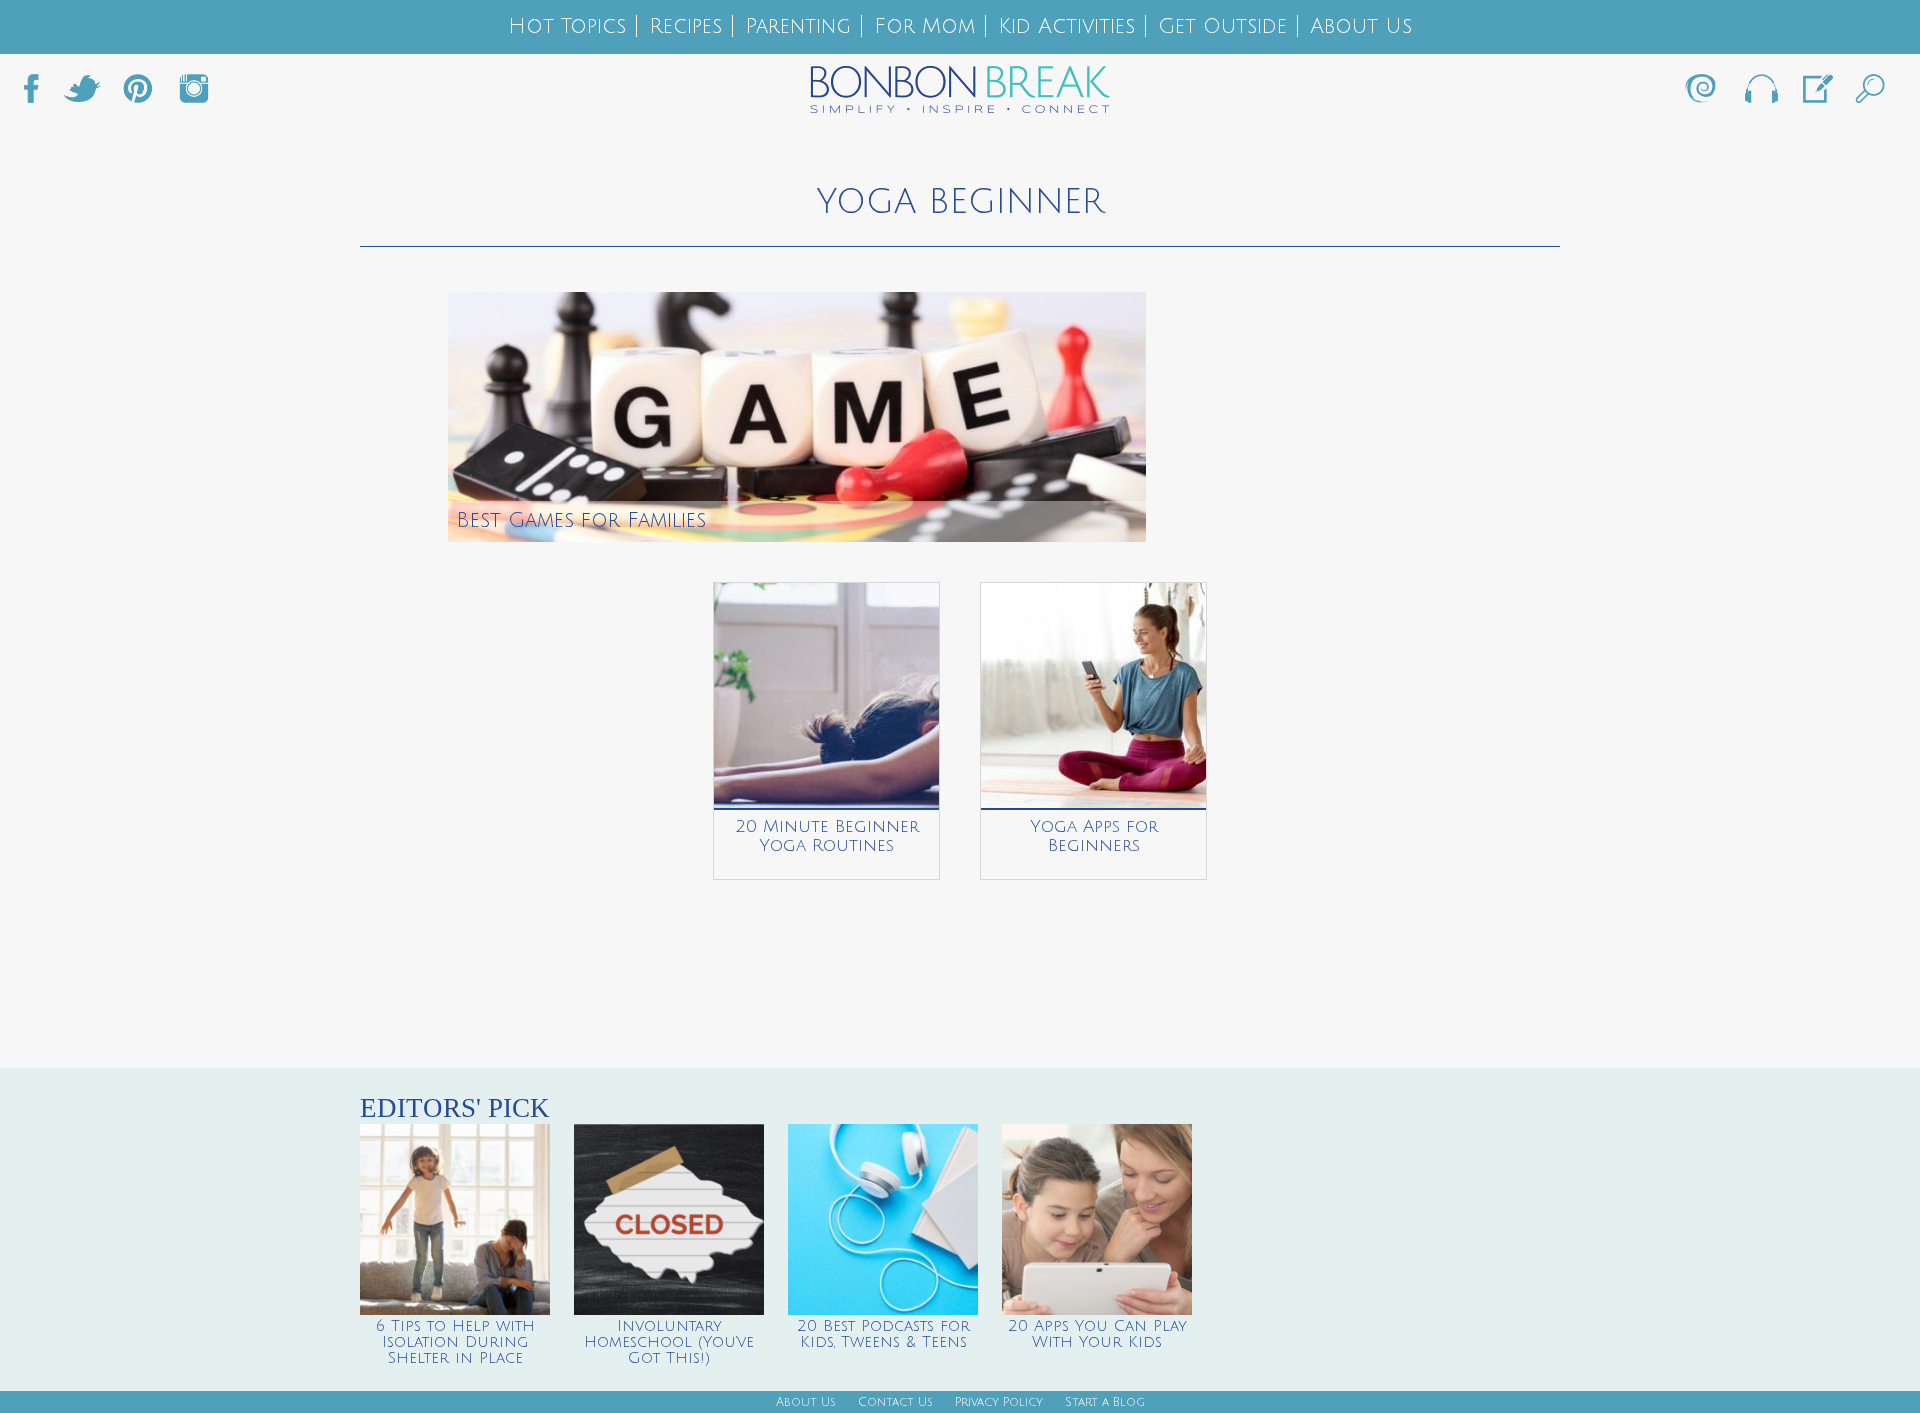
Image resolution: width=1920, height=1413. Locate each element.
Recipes (685, 26)
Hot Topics (567, 26)
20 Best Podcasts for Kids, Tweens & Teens (883, 1334)
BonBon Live (1760, 94)
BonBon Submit (1816, 94)
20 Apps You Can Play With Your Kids (1097, 1334)
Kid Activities (1066, 26)
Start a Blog (1105, 1402)
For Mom (924, 26)
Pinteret (138, 94)
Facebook (39, 94)
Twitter (82, 94)
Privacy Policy (999, 1402)
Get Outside (1222, 26)
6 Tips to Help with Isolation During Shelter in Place (455, 1342)
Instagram (194, 94)
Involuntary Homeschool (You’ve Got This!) (669, 1342)
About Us (1361, 26)
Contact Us (895, 1402)
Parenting (798, 26)
